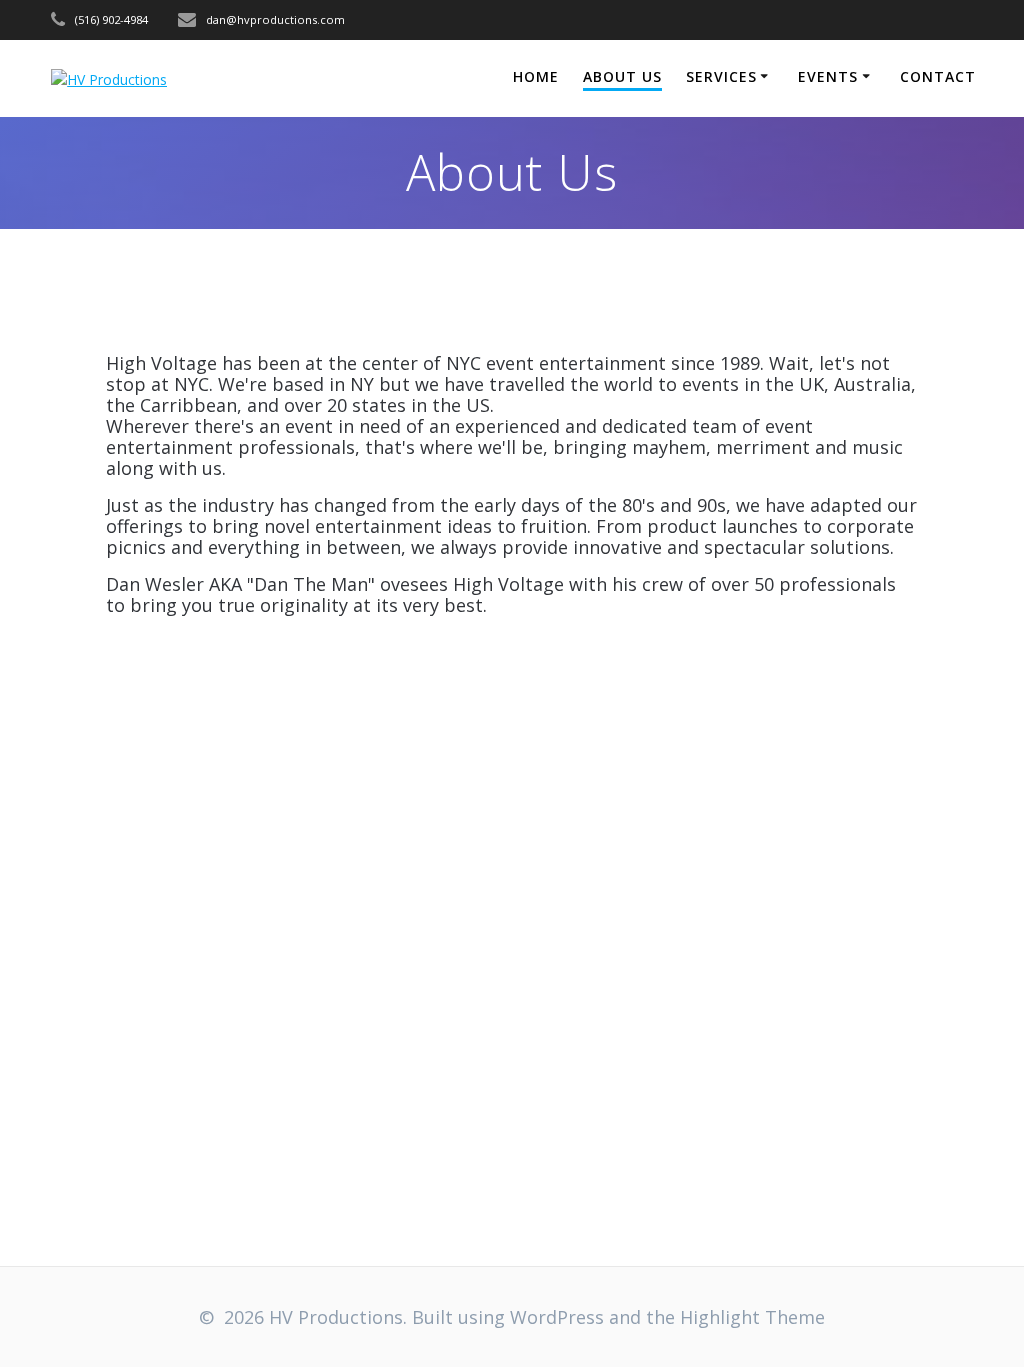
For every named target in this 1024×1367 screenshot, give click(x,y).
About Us (622, 76)
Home (536, 76)
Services (721, 76)
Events (828, 76)
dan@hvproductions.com (275, 19)
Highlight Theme (752, 1317)
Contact (938, 76)
